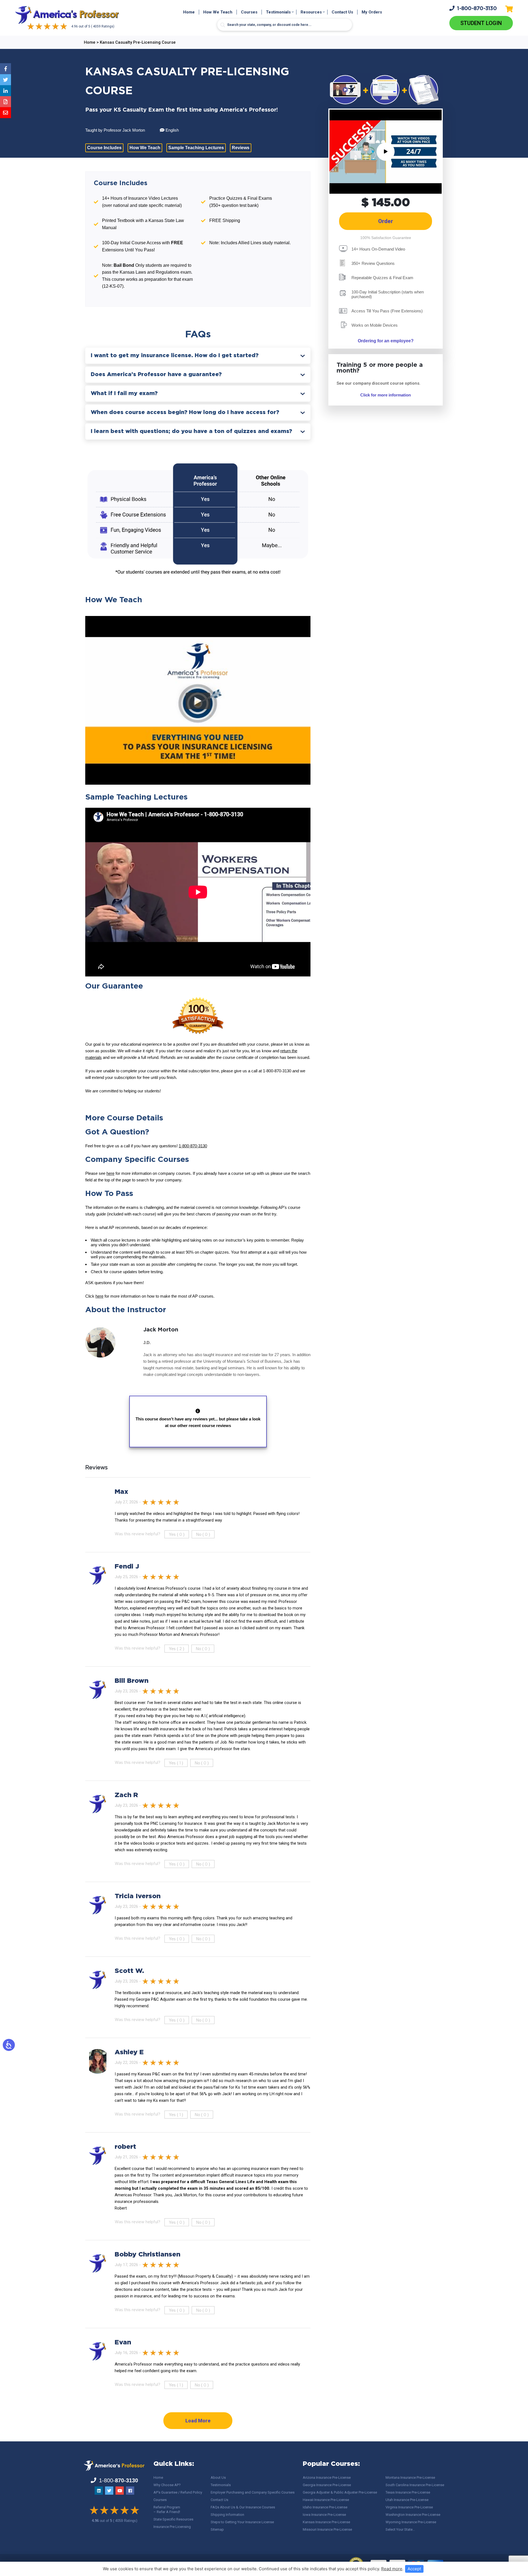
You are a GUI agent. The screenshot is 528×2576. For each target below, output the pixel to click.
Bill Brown (132, 1681)
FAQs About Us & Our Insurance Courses (243, 2507)
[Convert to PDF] (5, 102)
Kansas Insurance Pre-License (326, 2522)
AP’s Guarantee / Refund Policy (178, 2492)
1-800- (477, 9)
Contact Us (342, 12)
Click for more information (386, 395)
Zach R (126, 1795)
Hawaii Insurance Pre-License (326, 2500)
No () (203, 1534)
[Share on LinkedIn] (5, 91)
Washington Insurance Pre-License (413, 2515)
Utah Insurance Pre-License (407, 2500)
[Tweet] (5, 80)
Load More (198, 2421)
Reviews (241, 148)
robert (125, 2147)
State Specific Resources (173, 2519)
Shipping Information (227, 2515)
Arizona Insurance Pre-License (327, 2478)
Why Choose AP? (167, 2485)
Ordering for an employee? (386, 341)
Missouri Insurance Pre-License (327, 2529)
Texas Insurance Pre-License (408, 2492)
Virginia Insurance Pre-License (409, 2507)
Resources (311, 12)
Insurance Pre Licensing (172, 2527)
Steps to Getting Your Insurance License (242, 2522)
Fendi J (127, 1567)
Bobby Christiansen (148, 2255)
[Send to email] (5, 113)
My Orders (372, 12)
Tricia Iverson (138, 1896)
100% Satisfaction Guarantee (386, 238)
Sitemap (217, 2529)
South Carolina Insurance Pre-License (415, 2485)
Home (189, 12)
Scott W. (129, 1971)
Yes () (177, 1534)
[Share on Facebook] (5, 69)
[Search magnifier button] (223, 25)
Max (121, 1492)
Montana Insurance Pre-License (410, 2478)
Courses (249, 12)
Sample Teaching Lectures (196, 148)
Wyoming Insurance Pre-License (411, 2522)
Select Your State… (400, 2529)
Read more (392, 2569)
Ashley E (129, 2052)
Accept (414, 2569)
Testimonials (278, 12)
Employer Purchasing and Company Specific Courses (253, 2492)
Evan (123, 2342)
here (110, 1173)
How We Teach (218, 12)
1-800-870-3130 (193, 1146)
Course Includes (104, 148)
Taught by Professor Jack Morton (116, 130)
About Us (218, 2478)
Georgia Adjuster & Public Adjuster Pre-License (340, 2492)
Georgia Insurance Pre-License (327, 2485)
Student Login (481, 23)
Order (386, 221)
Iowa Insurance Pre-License (324, 2515)
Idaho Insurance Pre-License (325, 2507)
